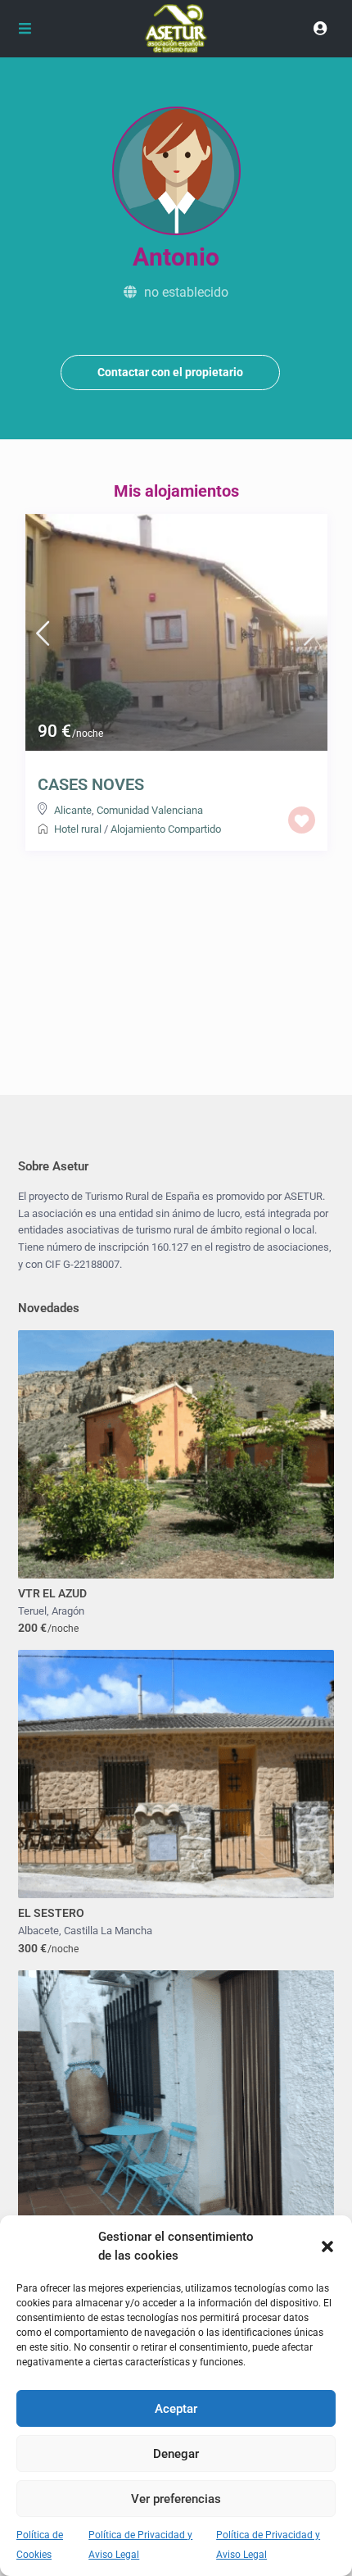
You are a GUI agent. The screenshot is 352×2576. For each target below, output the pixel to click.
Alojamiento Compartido (166, 829)
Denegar (176, 2454)
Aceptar (176, 2409)
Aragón (68, 1611)
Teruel (32, 1611)
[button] (327, 2247)
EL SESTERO (51, 1913)
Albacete (38, 1931)
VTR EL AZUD (52, 1593)
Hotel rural (78, 829)
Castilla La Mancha (108, 1931)
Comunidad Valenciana (150, 810)
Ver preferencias (176, 2499)
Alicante (73, 810)
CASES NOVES (91, 784)
